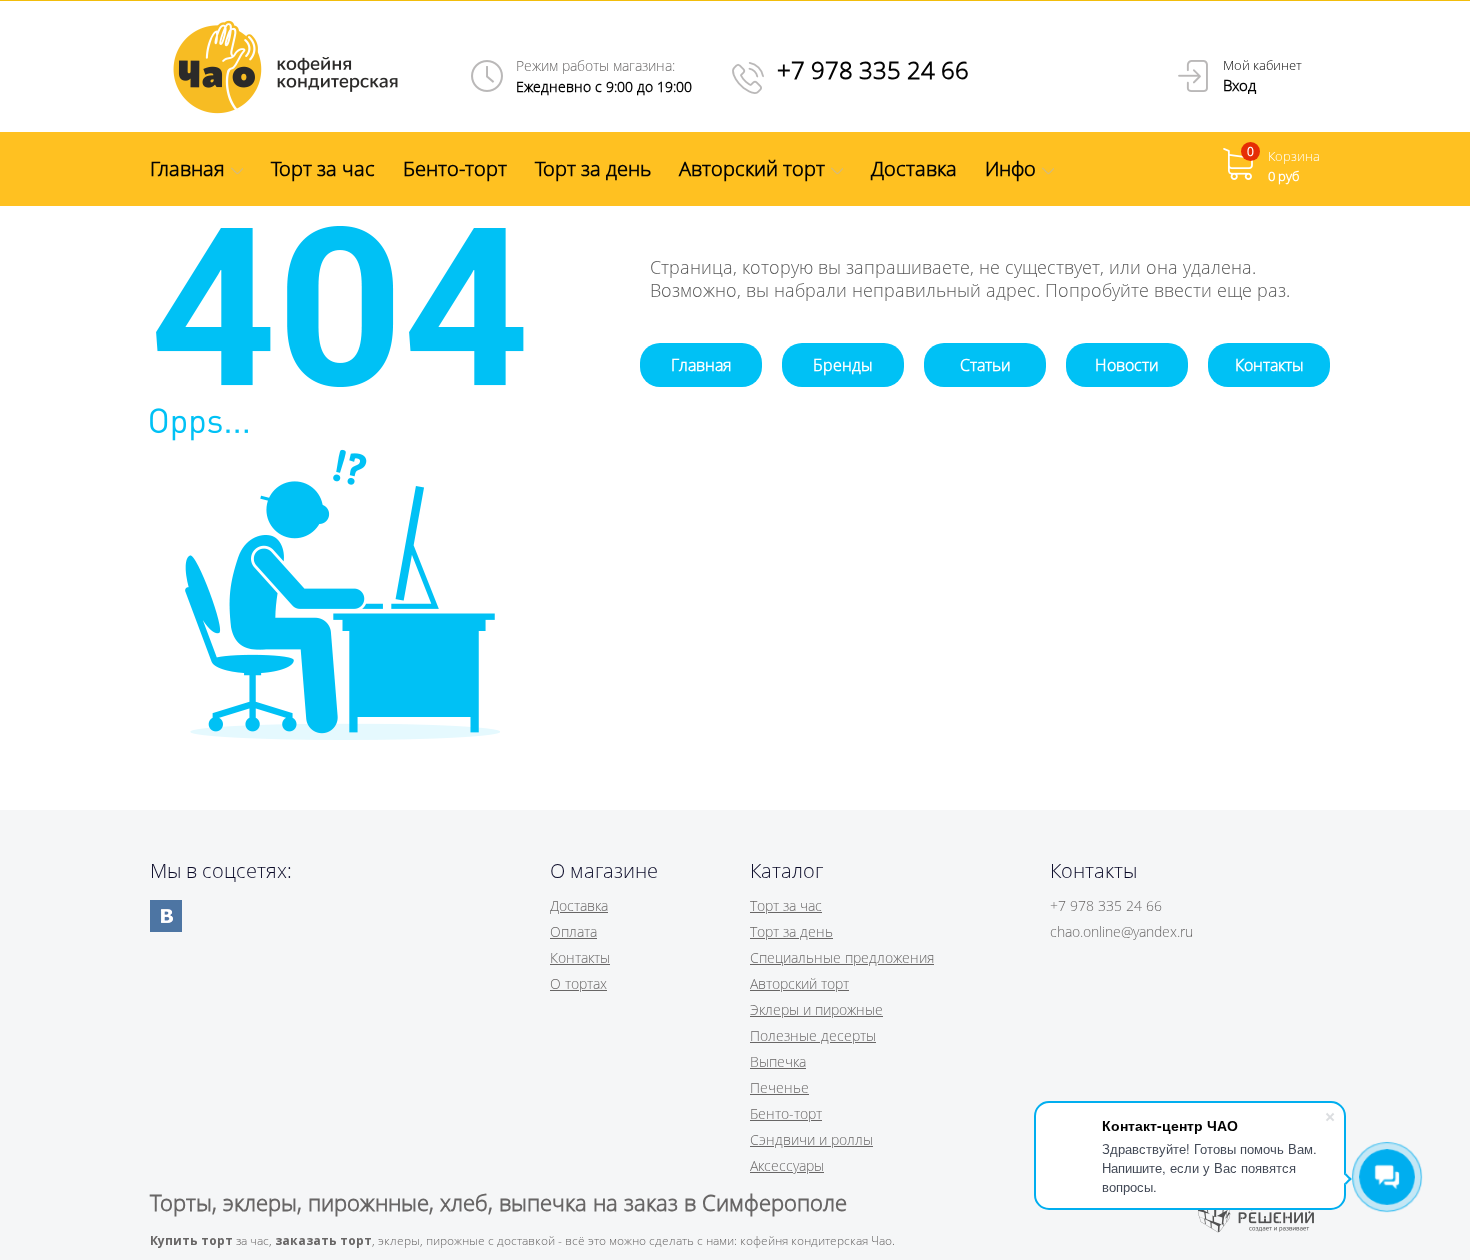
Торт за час (786, 905)
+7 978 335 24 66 (873, 69)
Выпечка (778, 1061)
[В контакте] (166, 916)
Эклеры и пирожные (816, 1009)
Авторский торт (799, 983)
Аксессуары (787, 1165)
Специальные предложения (842, 957)
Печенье (779, 1087)
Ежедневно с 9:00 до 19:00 (604, 86)
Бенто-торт (786, 1113)
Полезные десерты (813, 1035)
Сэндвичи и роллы (811, 1139)
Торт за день (791, 931)
